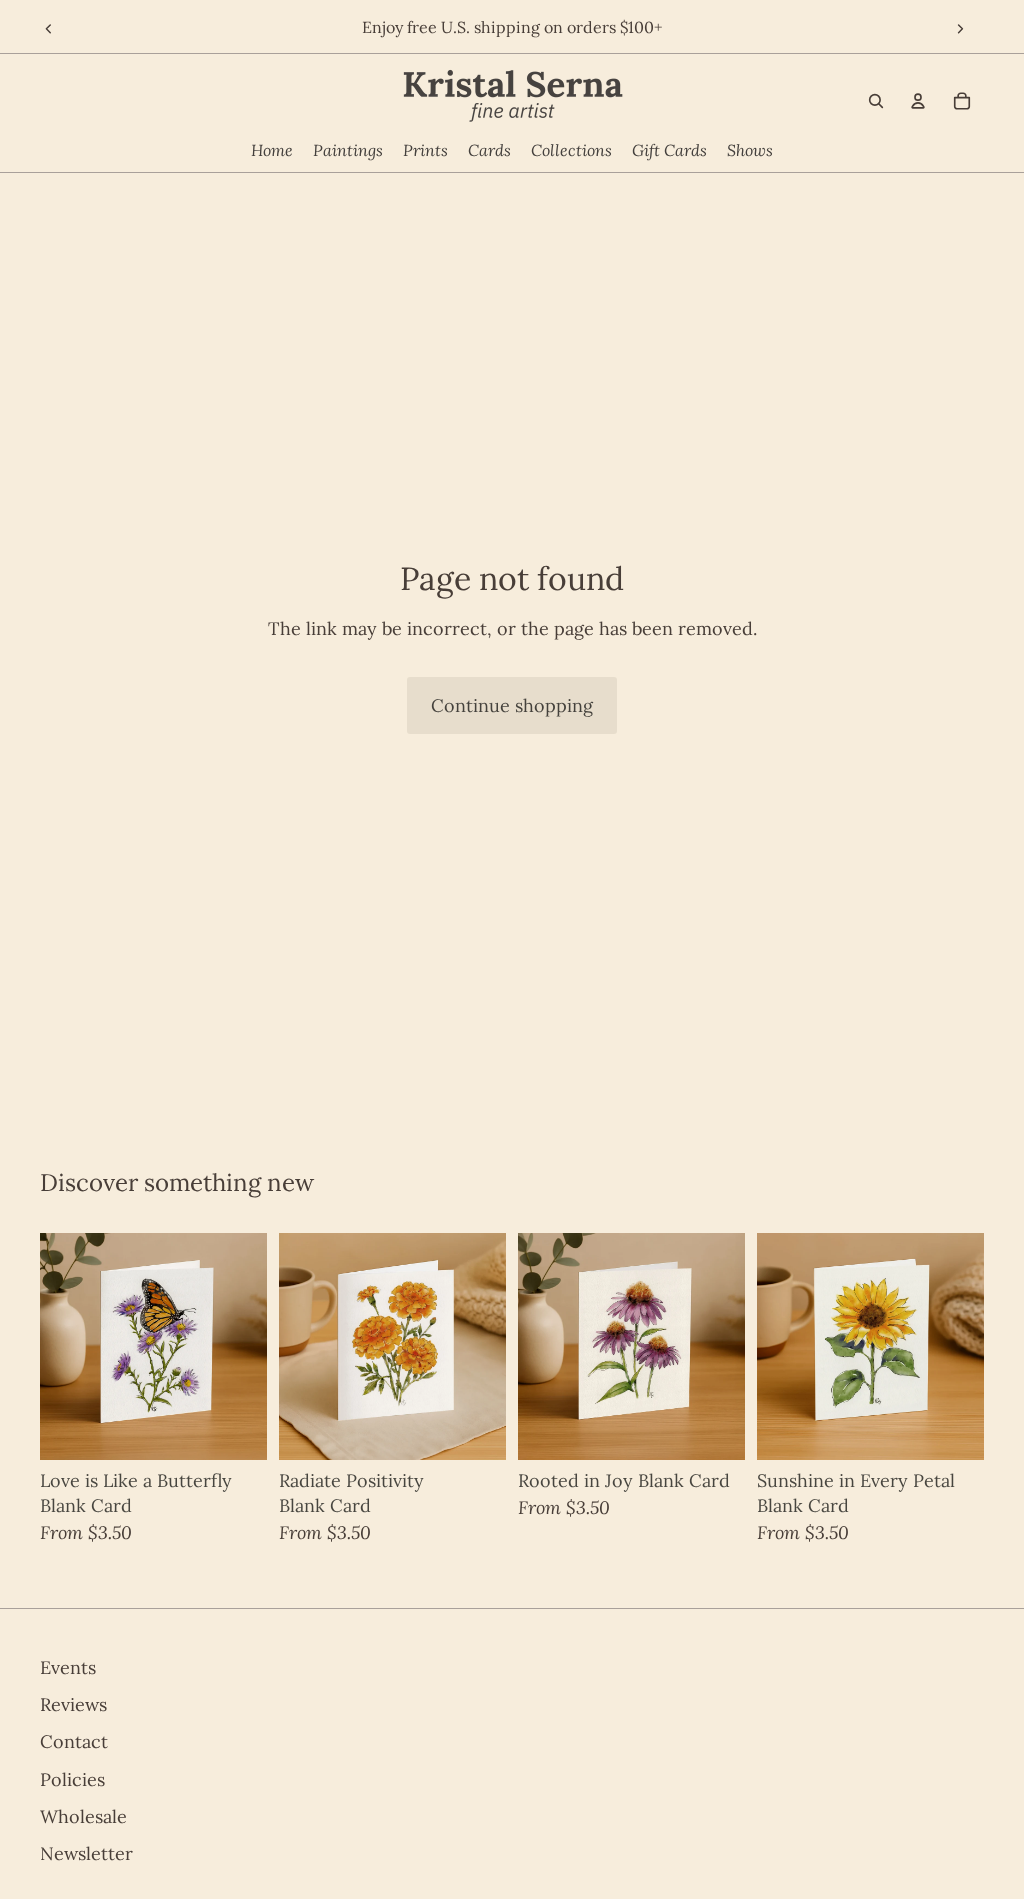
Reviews (73, 1704)
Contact (74, 1741)
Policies (72, 1778)
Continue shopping (512, 705)
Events (68, 1667)
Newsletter (86, 1853)
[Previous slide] (47, 30)
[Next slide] (962, 30)
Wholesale (83, 1816)
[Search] (876, 101)
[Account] (918, 101)
